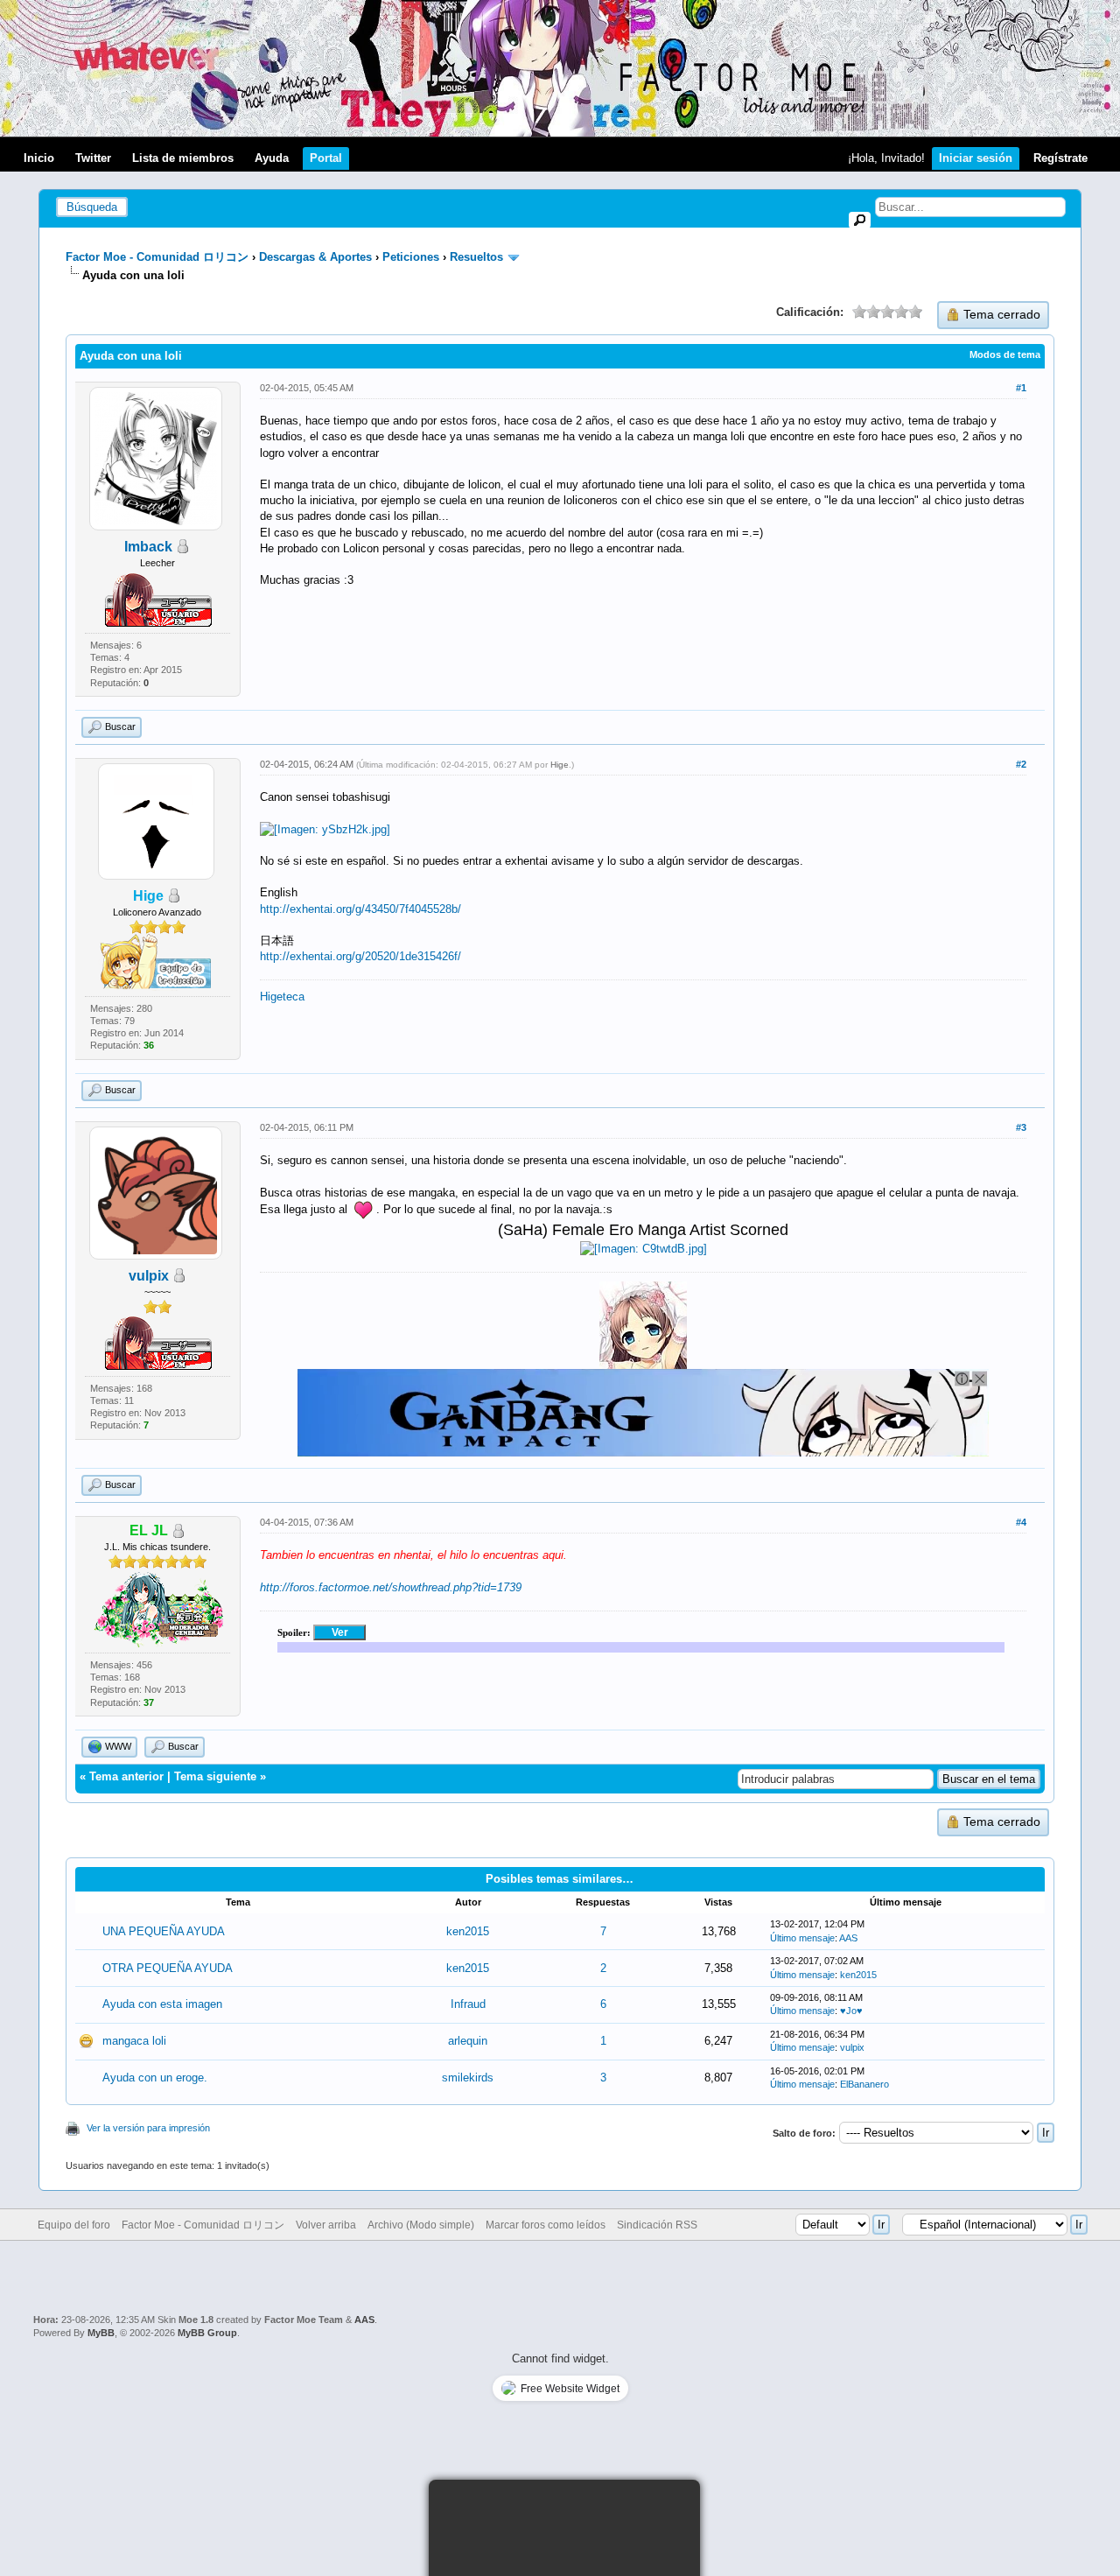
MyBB (101, 2333)
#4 (1021, 1522)
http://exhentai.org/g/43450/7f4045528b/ (360, 909)
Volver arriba (326, 2225)
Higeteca (282, 997)
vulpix (149, 1276)
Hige (560, 765)
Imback (148, 547)
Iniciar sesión (976, 158)
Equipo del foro (74, 2225)
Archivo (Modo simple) (421, 2225)
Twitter (93, 158)
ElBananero (864, 2084)
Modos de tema (1005, 354)
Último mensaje (802, 1938)
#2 (1021, 764)
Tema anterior (126, 1776)
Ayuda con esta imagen (162, 2004)
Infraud (468, 2004)
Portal (326, 158)
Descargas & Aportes (315, 257)
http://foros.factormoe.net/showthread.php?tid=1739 (391, 1587)
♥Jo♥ (851, 2011)
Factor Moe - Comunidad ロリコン (157, 257)
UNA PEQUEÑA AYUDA (164, 1931)
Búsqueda (92, 207)
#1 (1021, 388)
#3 (1021, 1127)
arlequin (468, 2041)
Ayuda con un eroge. (155, 2078)
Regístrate (1060, 158)
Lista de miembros (183, 158)
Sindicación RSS (657, 2225)
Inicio (39, 158)
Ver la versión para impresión (148, 2128)
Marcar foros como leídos (546, 2225)
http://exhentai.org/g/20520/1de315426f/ (360, 956)
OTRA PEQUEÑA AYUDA (168, 1968)
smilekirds (468, 2078)
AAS (848, 1938)
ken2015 (468, 1931)
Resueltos (476, 257)
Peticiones (411, 257)
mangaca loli (134, 2041)
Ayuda (272, 158)
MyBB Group (207, 2333)
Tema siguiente (215, 1776)
